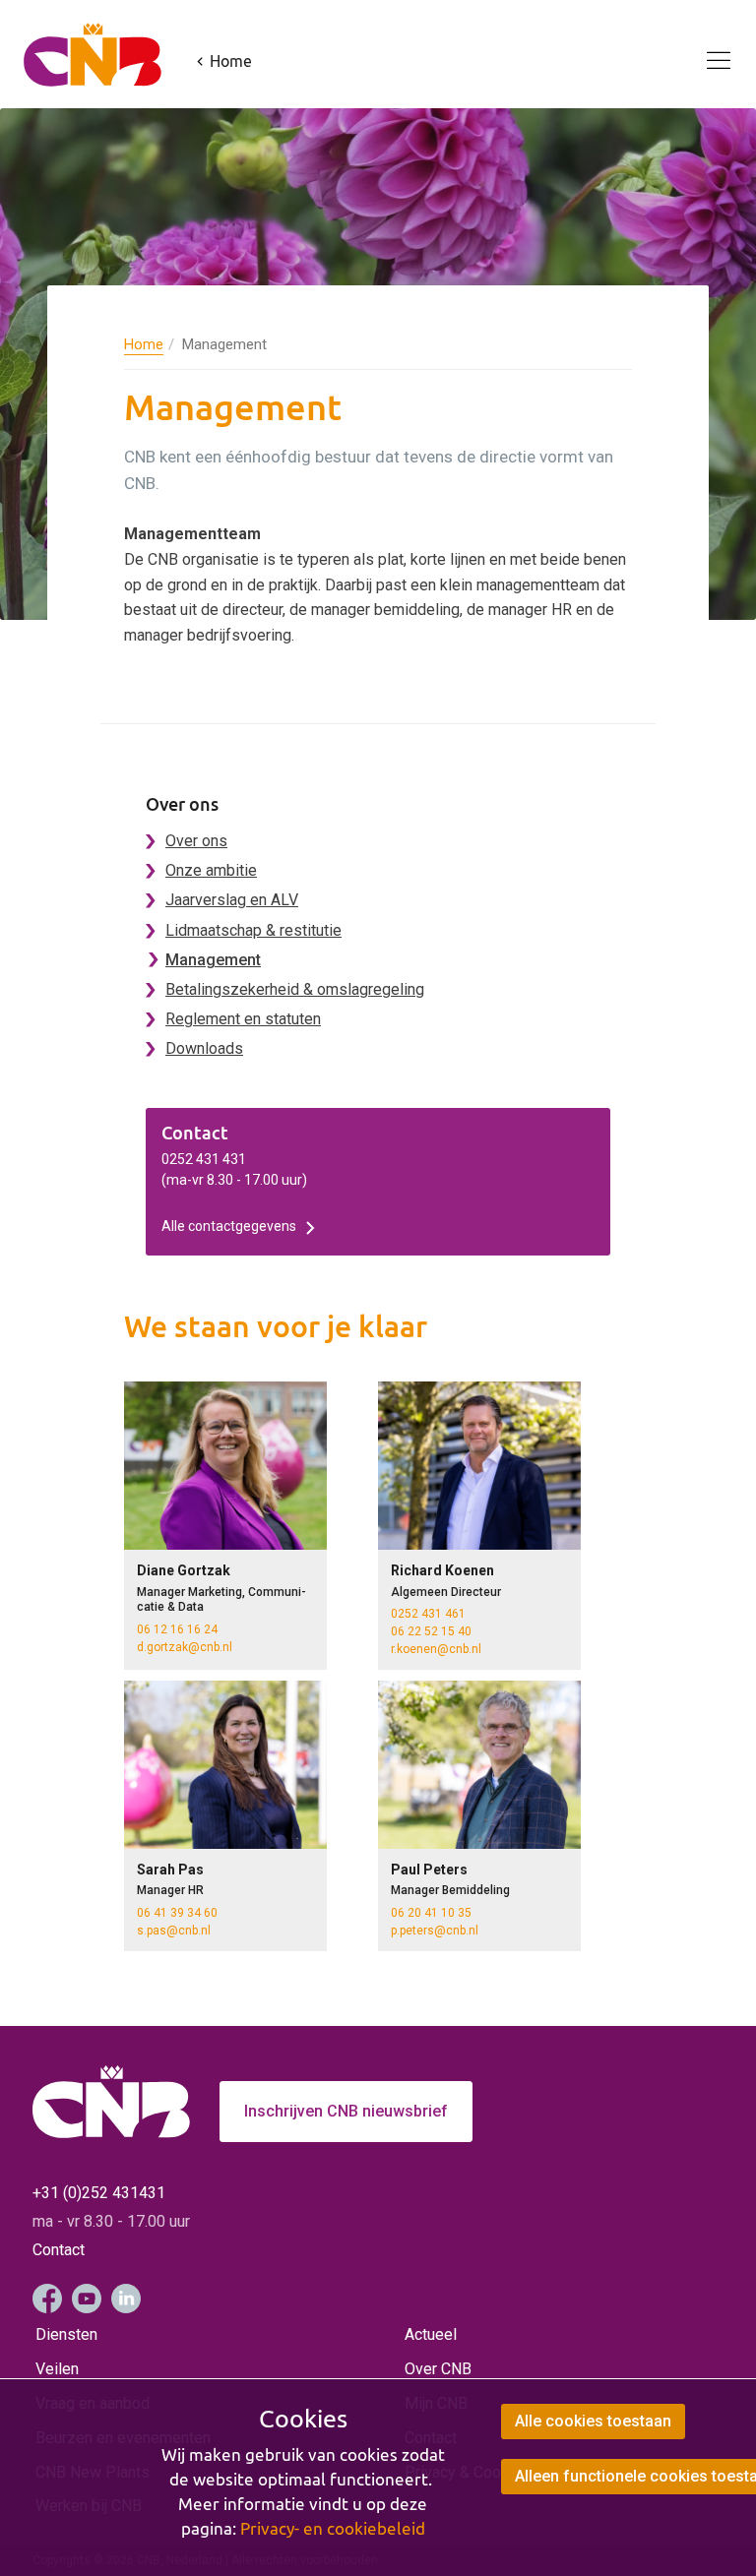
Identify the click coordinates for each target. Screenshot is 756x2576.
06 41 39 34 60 (177, 1913)
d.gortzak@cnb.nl (185, 1647)
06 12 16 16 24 (177, 1629)
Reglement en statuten (243, 1019)
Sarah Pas (170, 1870)
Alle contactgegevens (229, 1226)
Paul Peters (429, 1870)
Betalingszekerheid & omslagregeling (295, 989)
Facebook (47, 2299)
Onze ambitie (211, 870)
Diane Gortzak (184, 1570)
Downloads (204, 1048)
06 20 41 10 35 (431, 1913)
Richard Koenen (442, 1570)
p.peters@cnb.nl (435, 1931)
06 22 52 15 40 (431, 1631)
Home (144, 344)
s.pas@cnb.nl (174, 1931)
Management (213, 960)
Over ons (196, 841)
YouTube (87, 2299)
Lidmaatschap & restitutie (253, 930)
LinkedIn (126, 2299)
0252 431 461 (428, 1614)
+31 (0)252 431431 (99, 2193)
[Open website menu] (707, 49)
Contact (59, 2250)
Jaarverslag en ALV (232, 900)
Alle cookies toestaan (593, 2421)
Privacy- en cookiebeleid (333, 2529)
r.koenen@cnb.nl (436, 1649)
